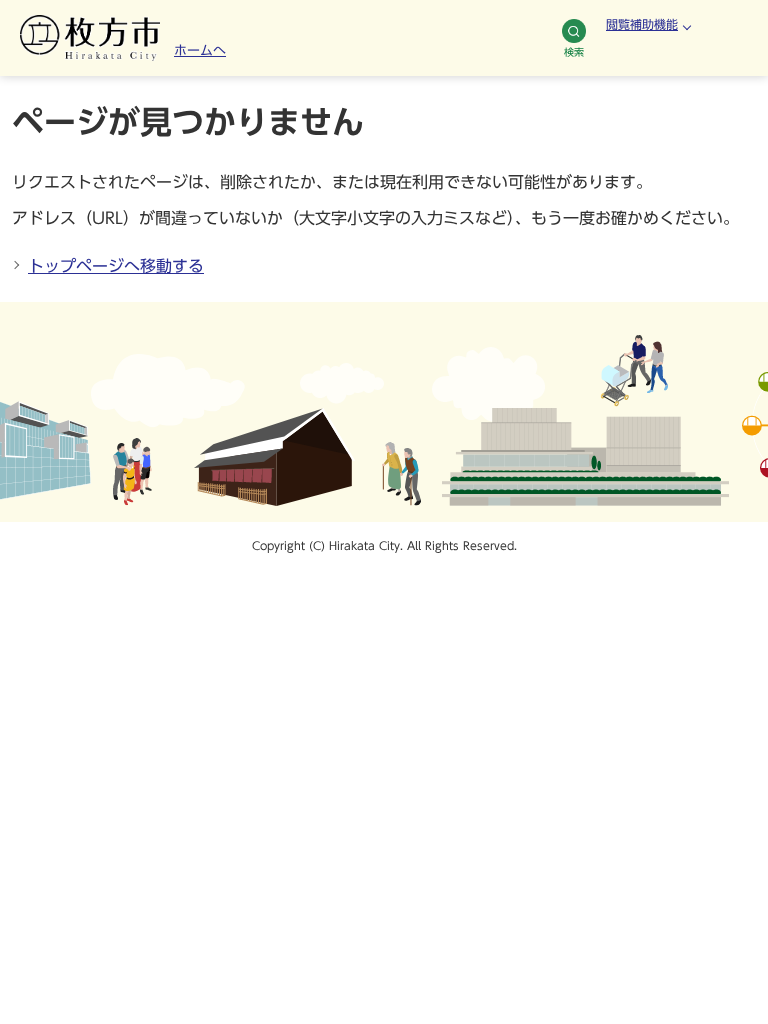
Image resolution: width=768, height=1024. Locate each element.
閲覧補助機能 (642, 24)
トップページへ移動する (116, 266)
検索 (574, 52)
